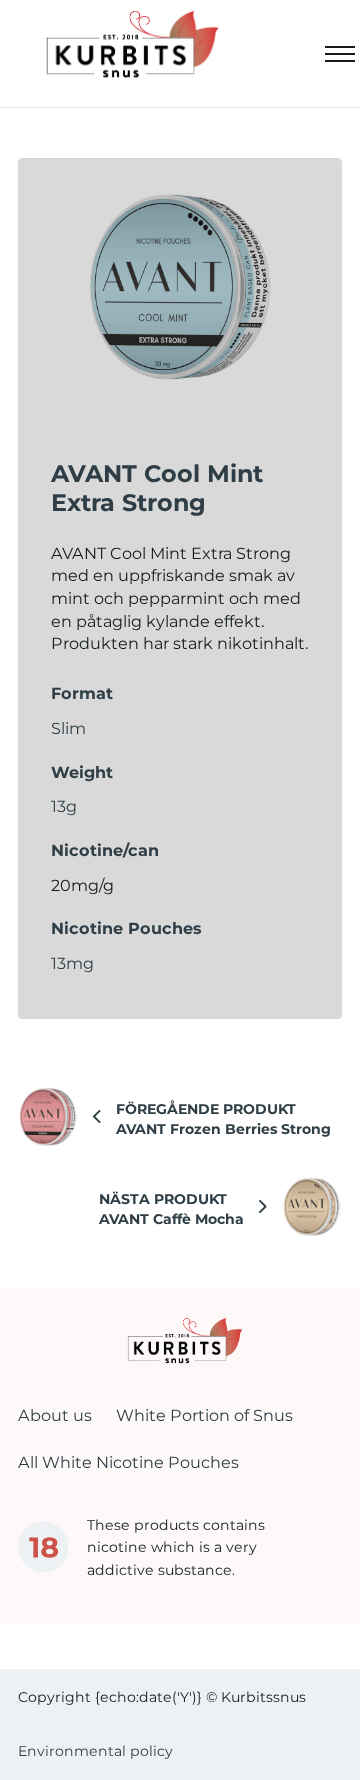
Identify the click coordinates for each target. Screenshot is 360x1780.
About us (55, 1415)
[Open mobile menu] (340, 54)
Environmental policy (95, 1751)
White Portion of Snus (204, 1415)
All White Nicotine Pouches (128, 1462)
